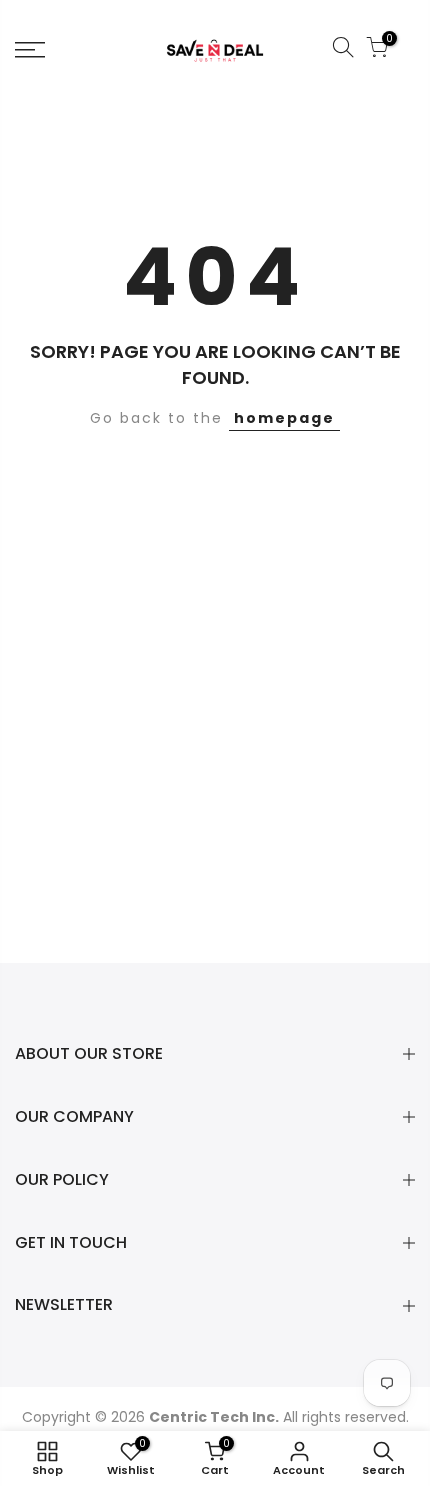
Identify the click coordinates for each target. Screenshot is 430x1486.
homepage (284, 418)
